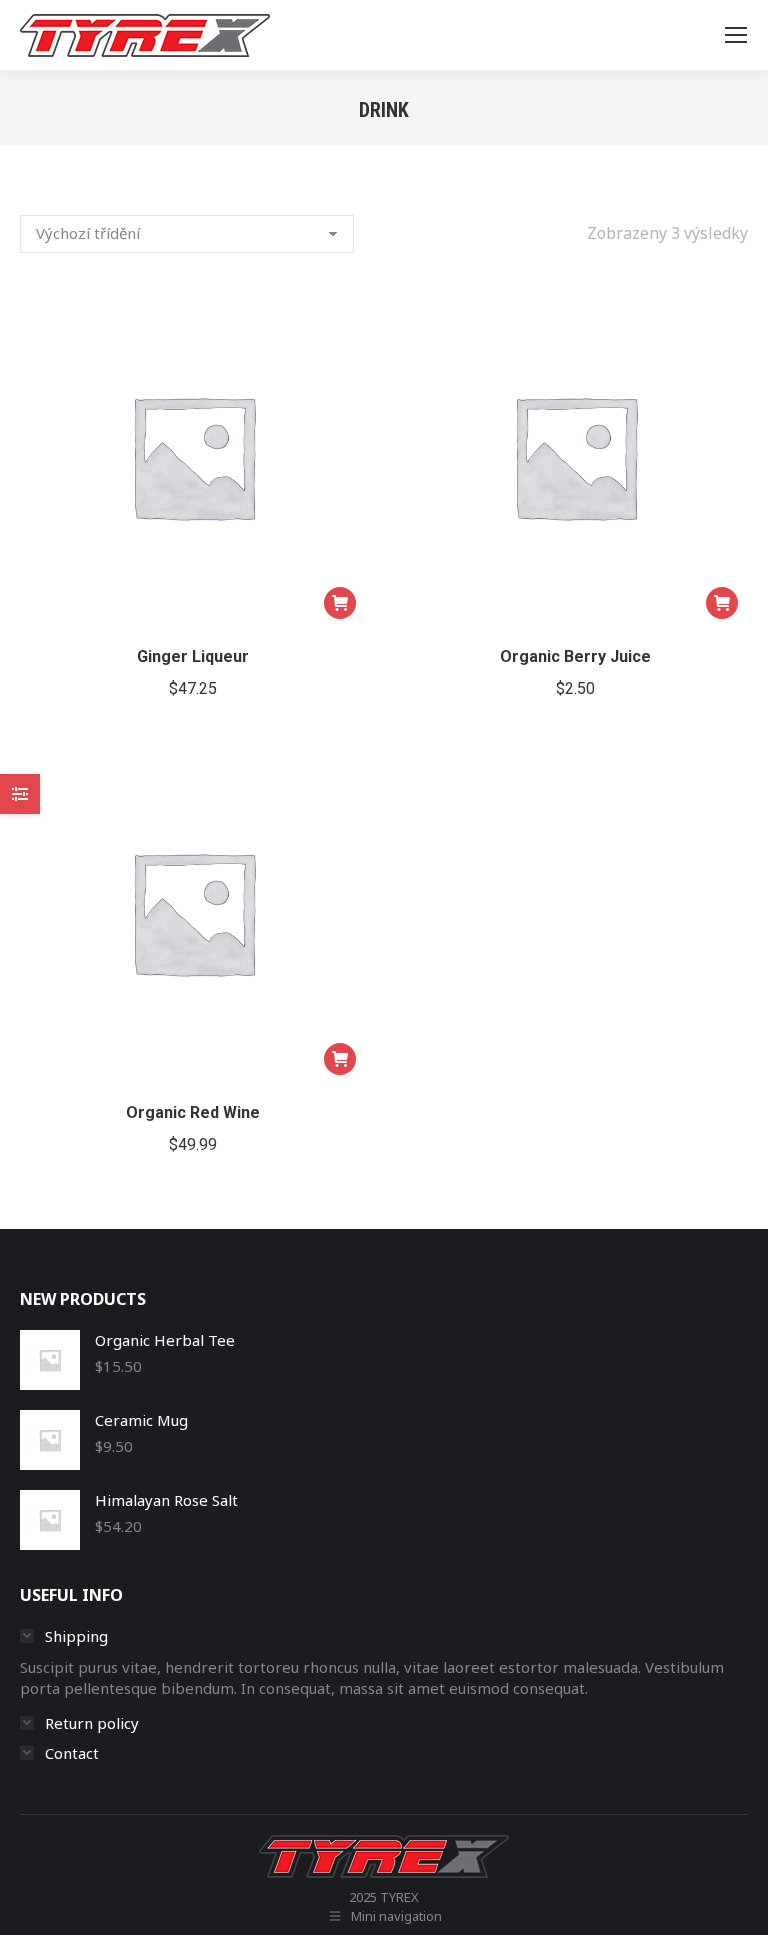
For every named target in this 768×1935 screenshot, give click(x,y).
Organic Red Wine (193, 1112)
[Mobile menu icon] (736, 35)
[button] (340, 603)
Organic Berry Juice (575, 656)
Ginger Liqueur (193, 656)
